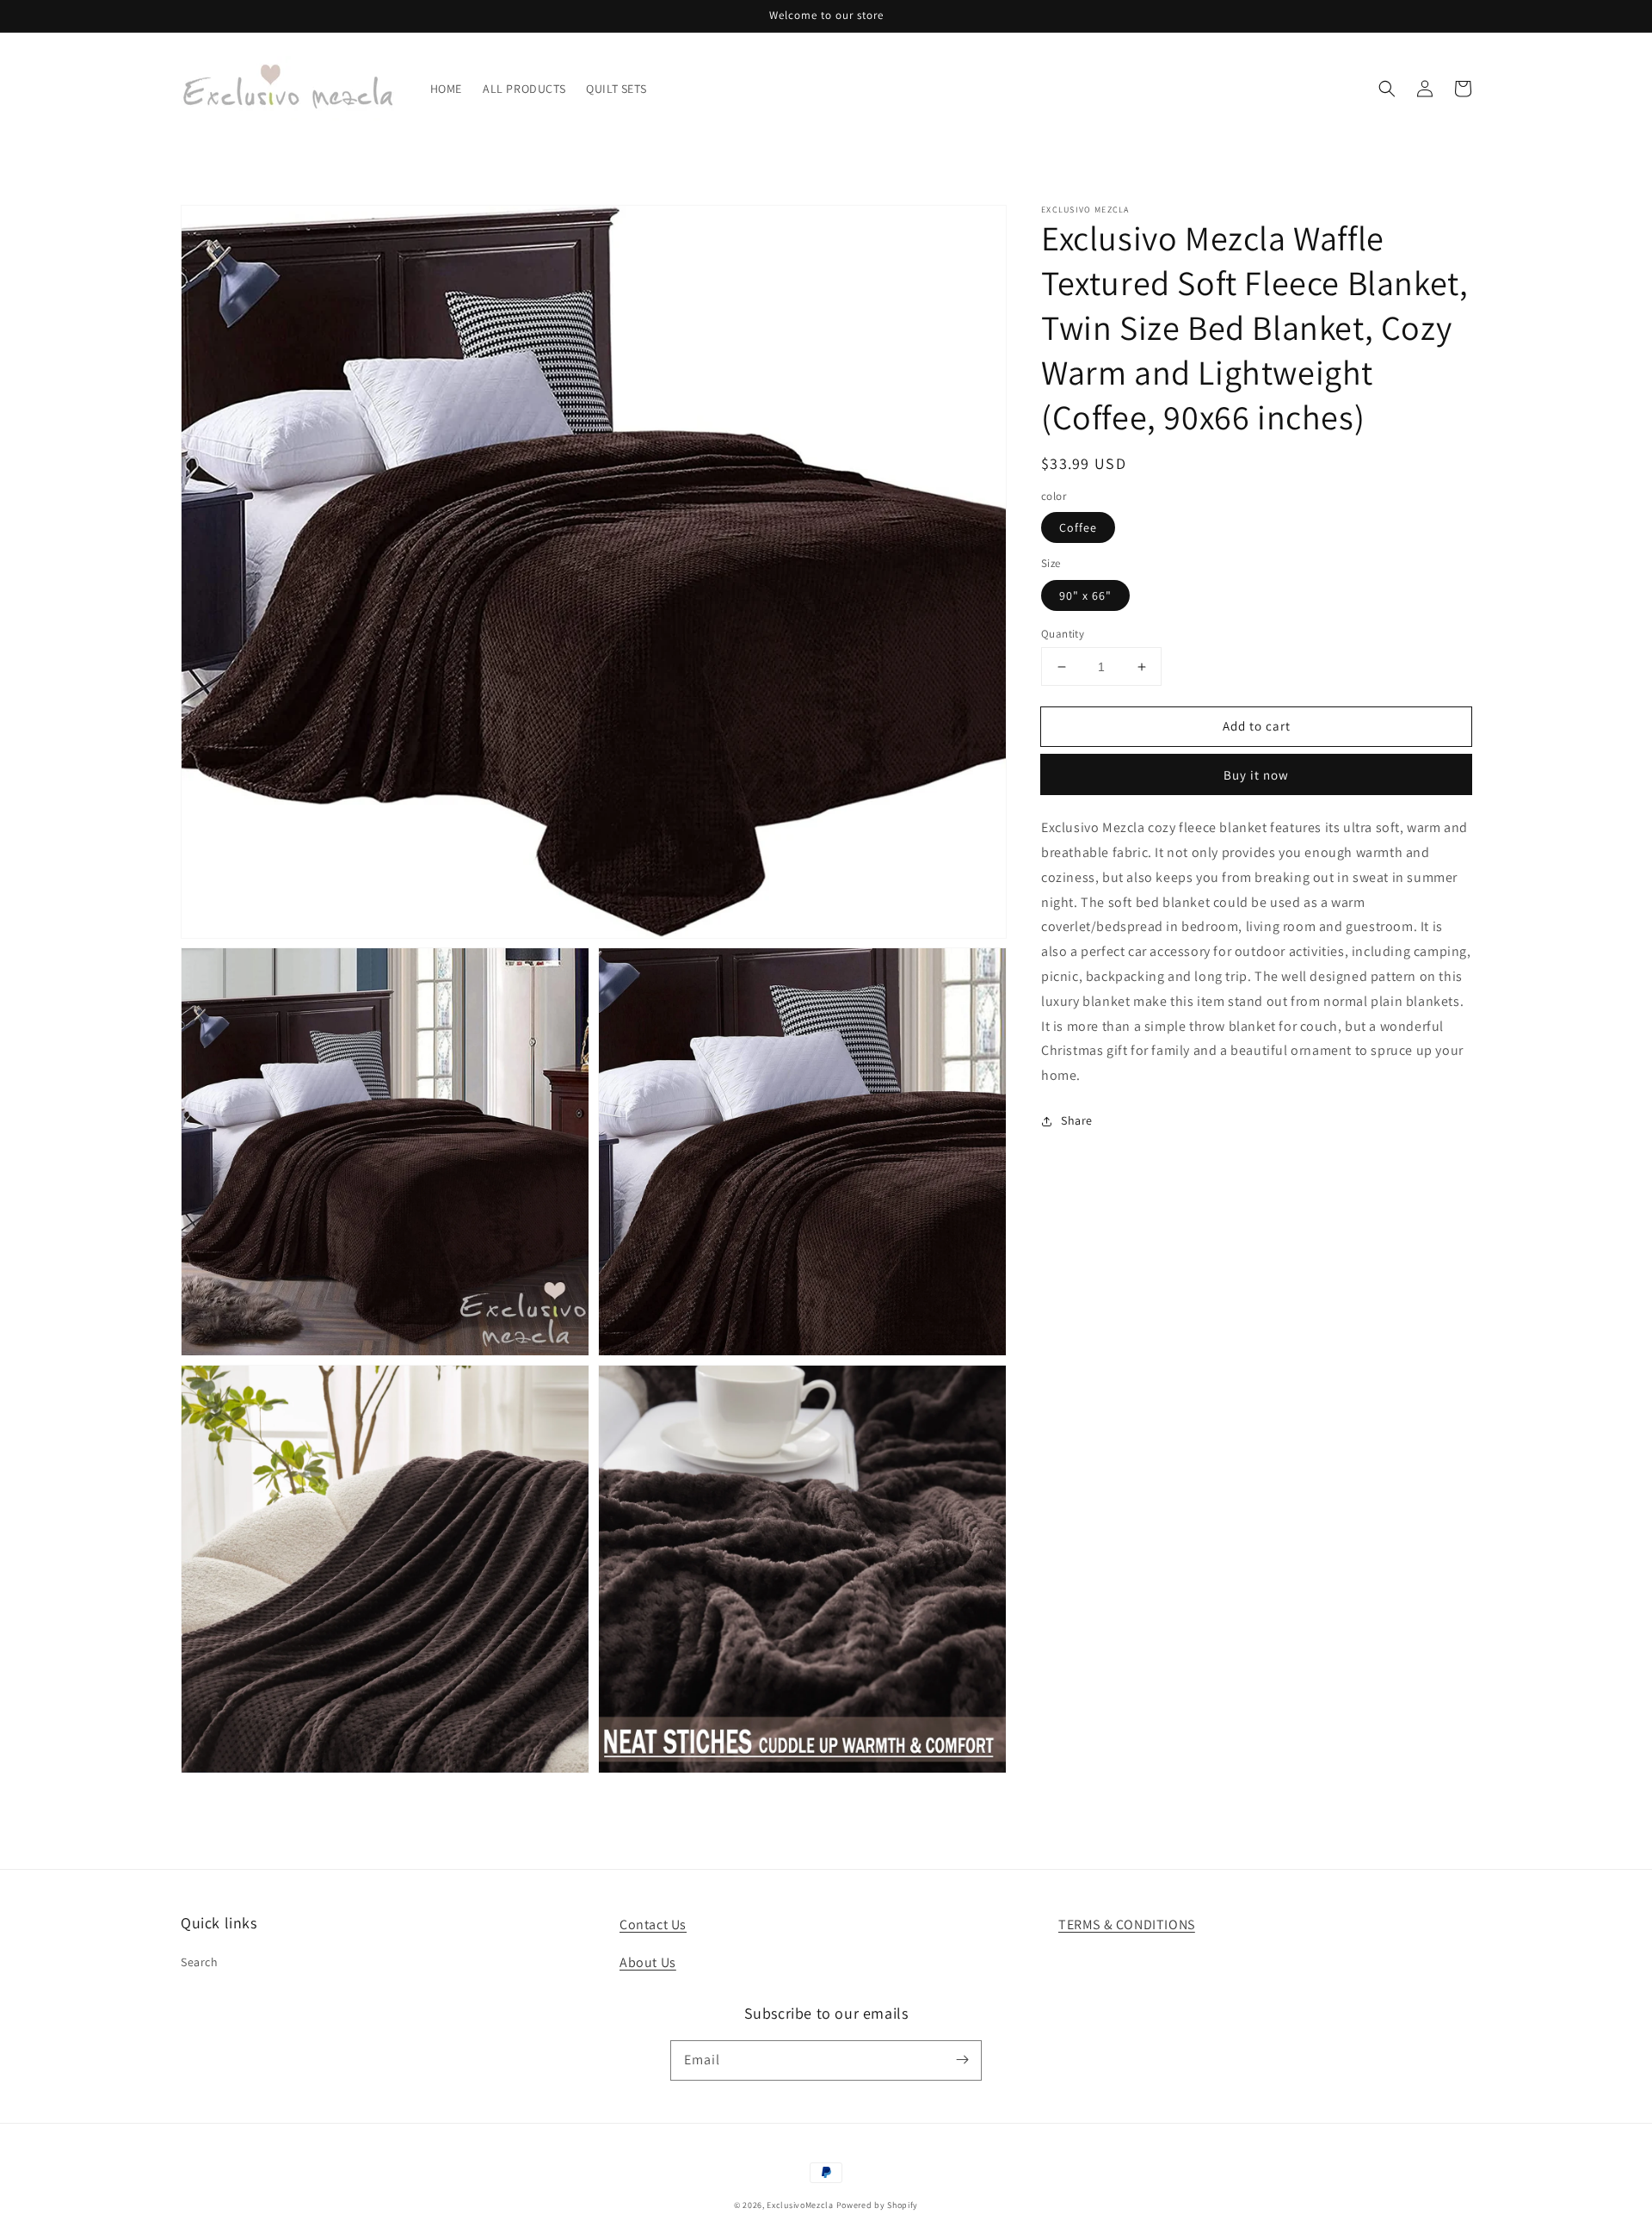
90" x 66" (1085, 595)
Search (200, 1962)
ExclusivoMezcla (800, 2205)
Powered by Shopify (878, 2205)
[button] (1387, 89)
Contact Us (653, 1924)
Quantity (1063, 634)
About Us (648, 1962)
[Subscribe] (962, 2060)
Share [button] (1077, 1120)
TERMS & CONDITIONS (1127, 1924)
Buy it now (1256, 775)
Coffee (1078, 527)
